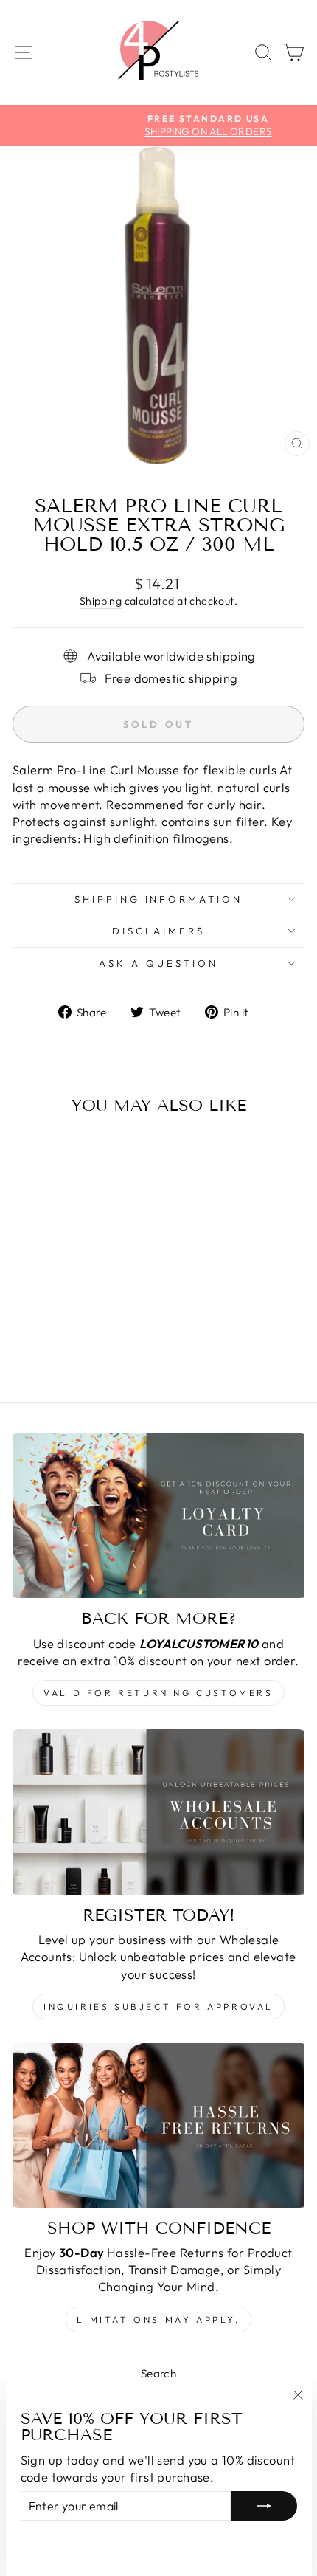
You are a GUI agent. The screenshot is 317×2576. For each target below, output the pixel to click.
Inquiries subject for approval (158, 2007)
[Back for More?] (158, 1515)
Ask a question (158, 963)
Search (158, 2373)
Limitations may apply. (158, 2320)
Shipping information (159, 899)
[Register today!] (158, 1812)
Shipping (101, 601)
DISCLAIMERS (158, 931)
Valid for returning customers (158, 1693)
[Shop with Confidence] (158, 2125)
